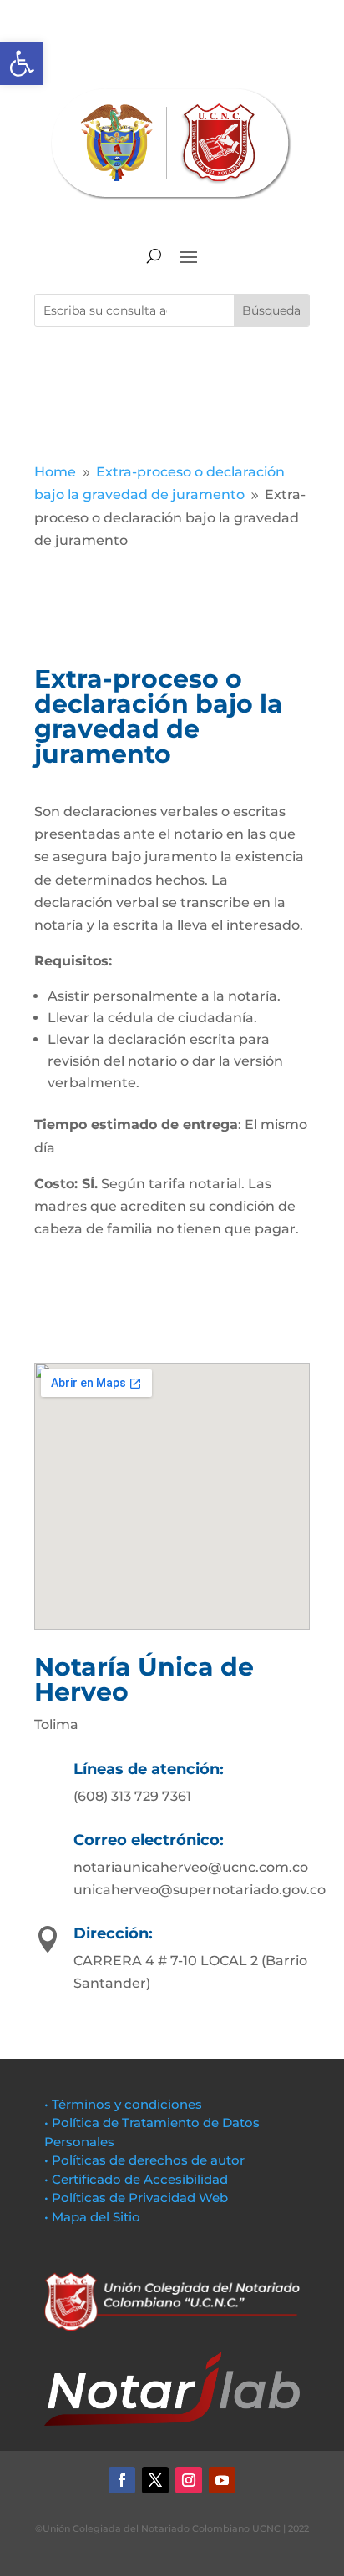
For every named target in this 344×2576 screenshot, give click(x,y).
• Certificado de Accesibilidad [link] (136, 2179)
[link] (22, 63)
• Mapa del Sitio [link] (94, 2217)
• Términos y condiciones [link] (123, 2104)
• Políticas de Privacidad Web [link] (136, 2198)
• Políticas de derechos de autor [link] (144, 2160)
